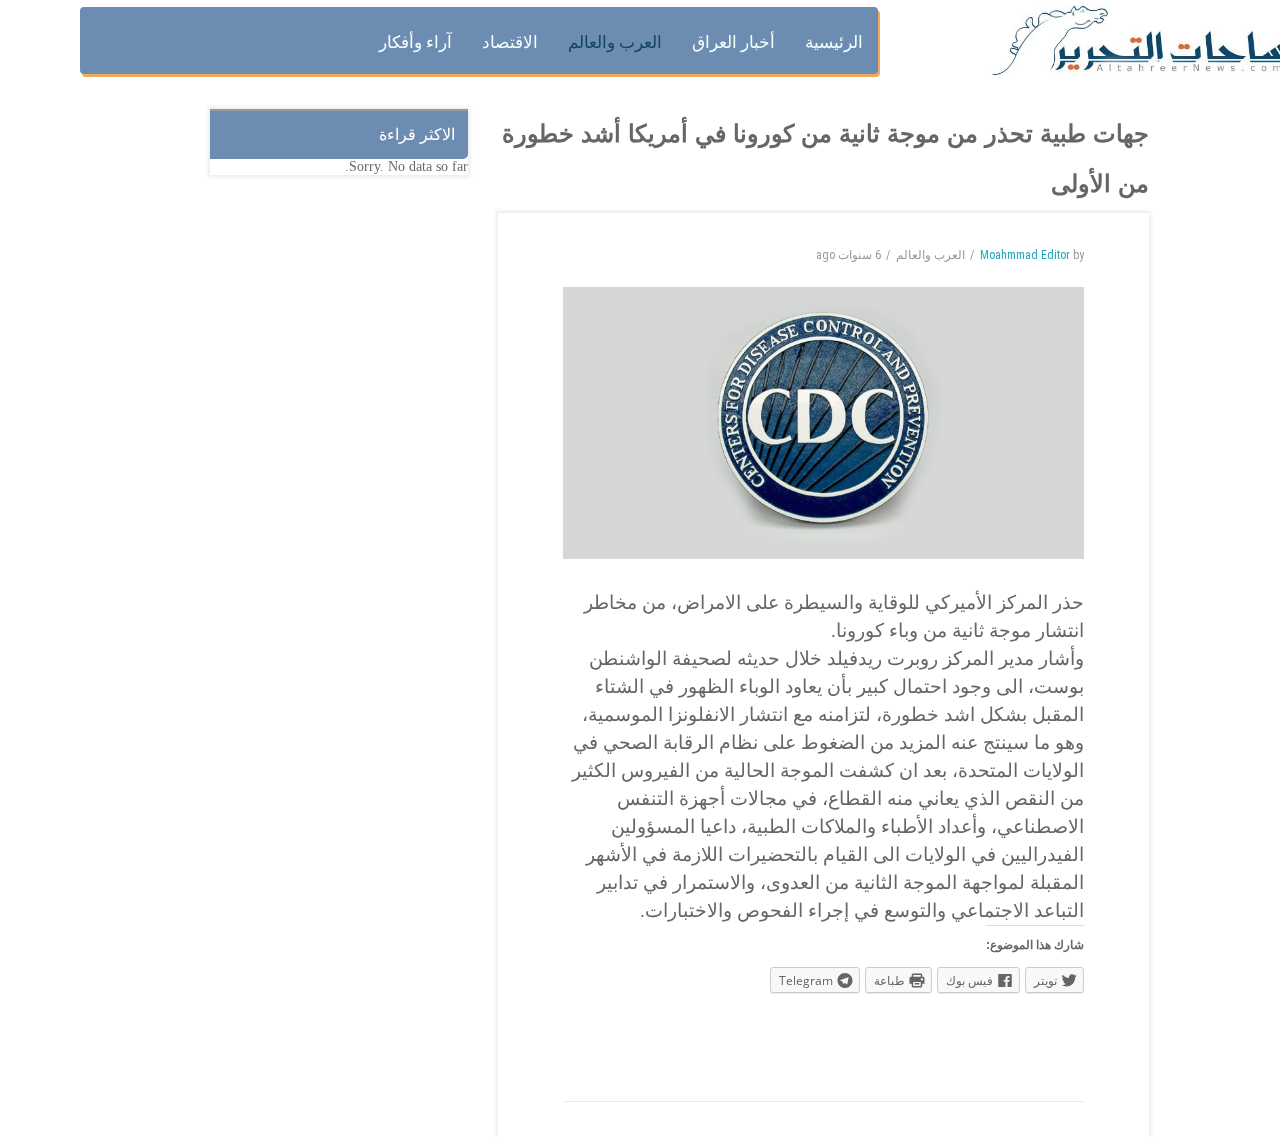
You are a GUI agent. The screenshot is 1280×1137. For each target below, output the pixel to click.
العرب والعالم (930, 255)
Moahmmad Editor (1025, 255)
